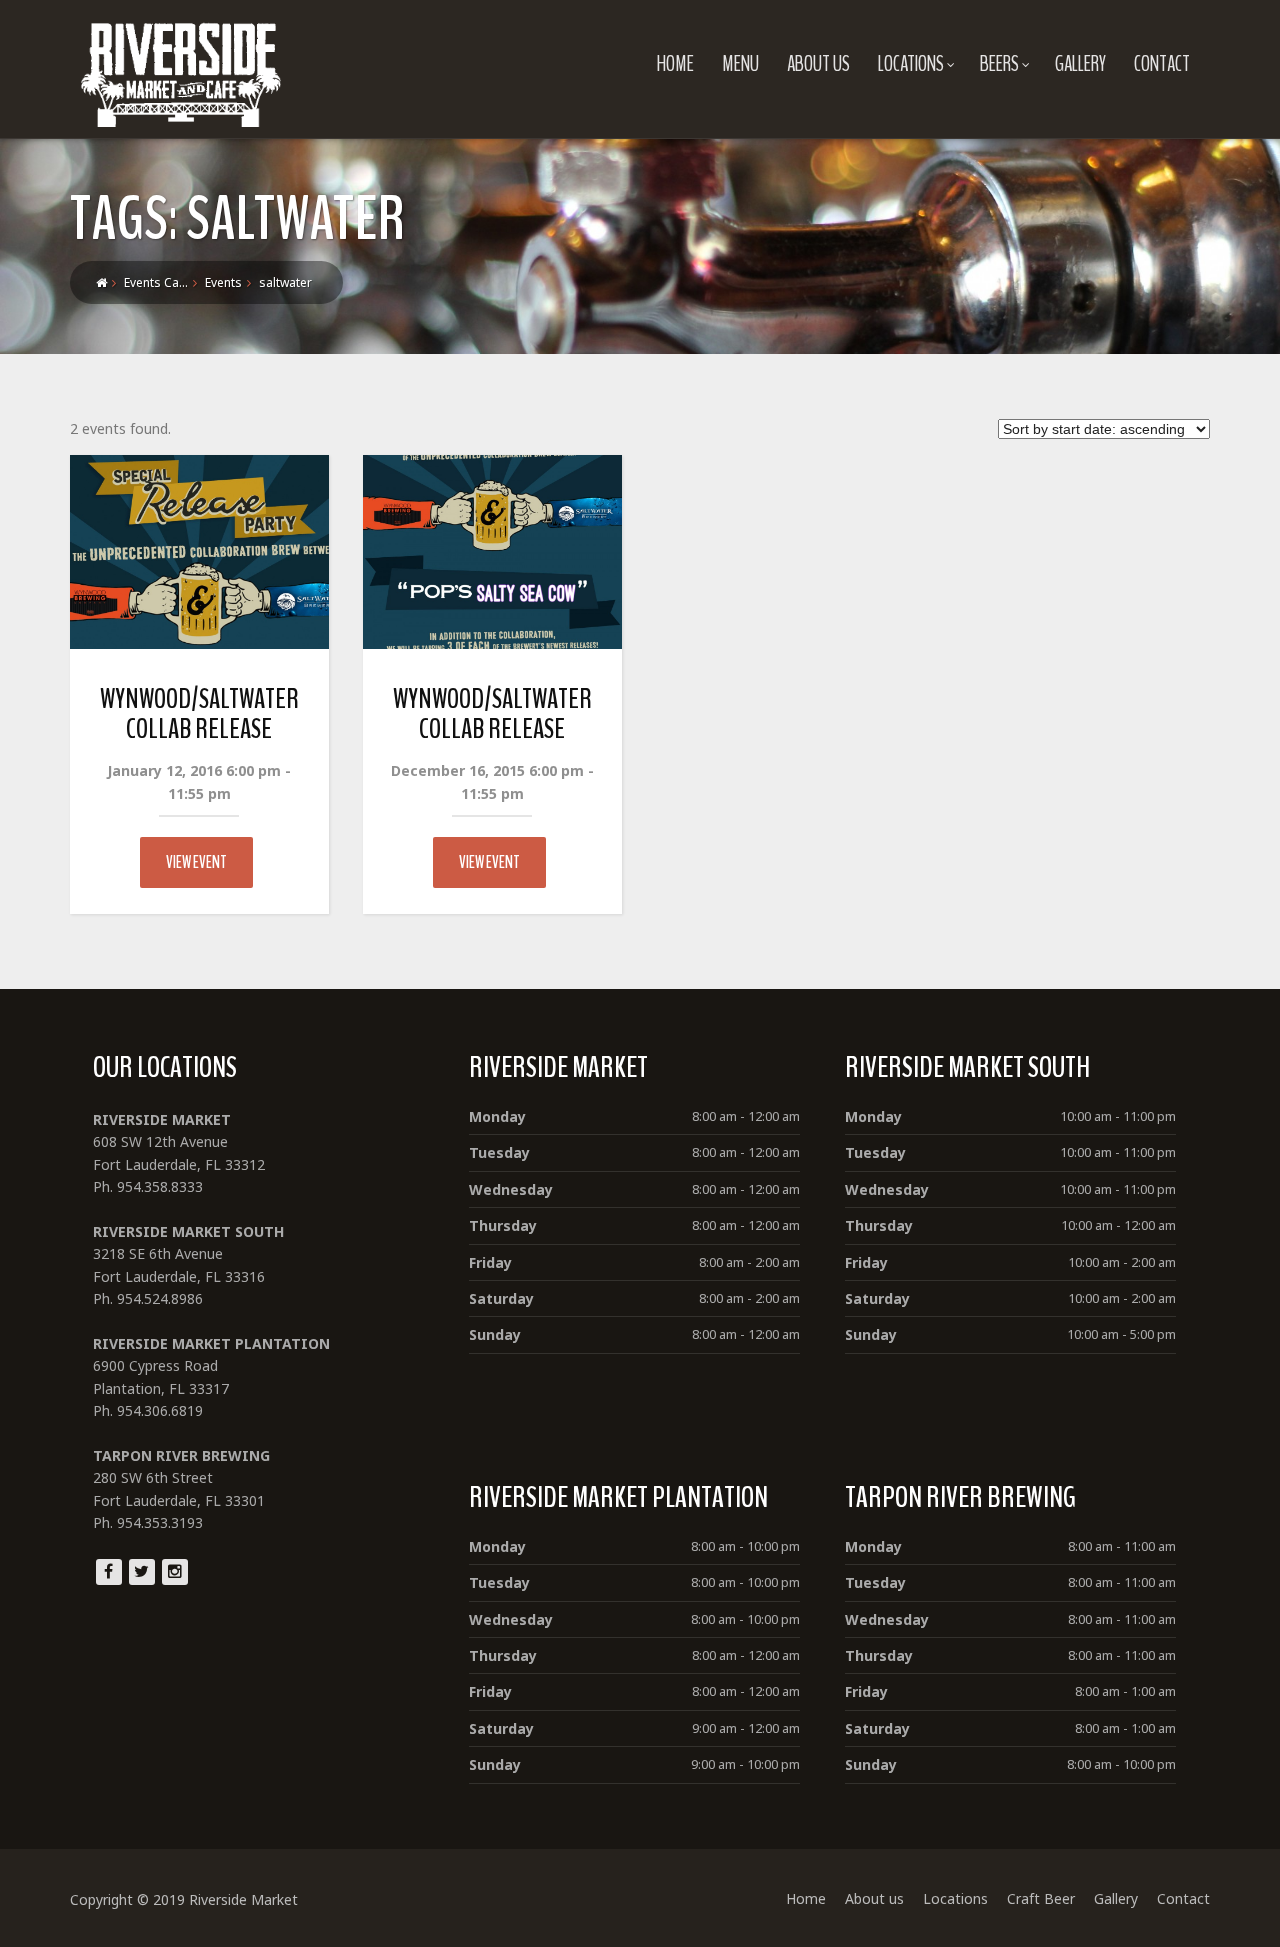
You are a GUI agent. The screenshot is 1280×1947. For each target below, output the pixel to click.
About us (818, 64)
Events (223, 282)
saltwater (285, 282)
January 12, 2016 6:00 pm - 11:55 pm (199, 781)
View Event (196, 862)
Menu (740, 64)
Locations (911, 64)
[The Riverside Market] (181, 69)
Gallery (1080, 64)
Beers (999, 64)
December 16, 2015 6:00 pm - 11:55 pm (492, 781)
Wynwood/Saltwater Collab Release (199, 714)
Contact (1162, 64)
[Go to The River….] (101, 282)
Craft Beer (1041, 1898)
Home (675, 64)
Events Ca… (156, 282)
